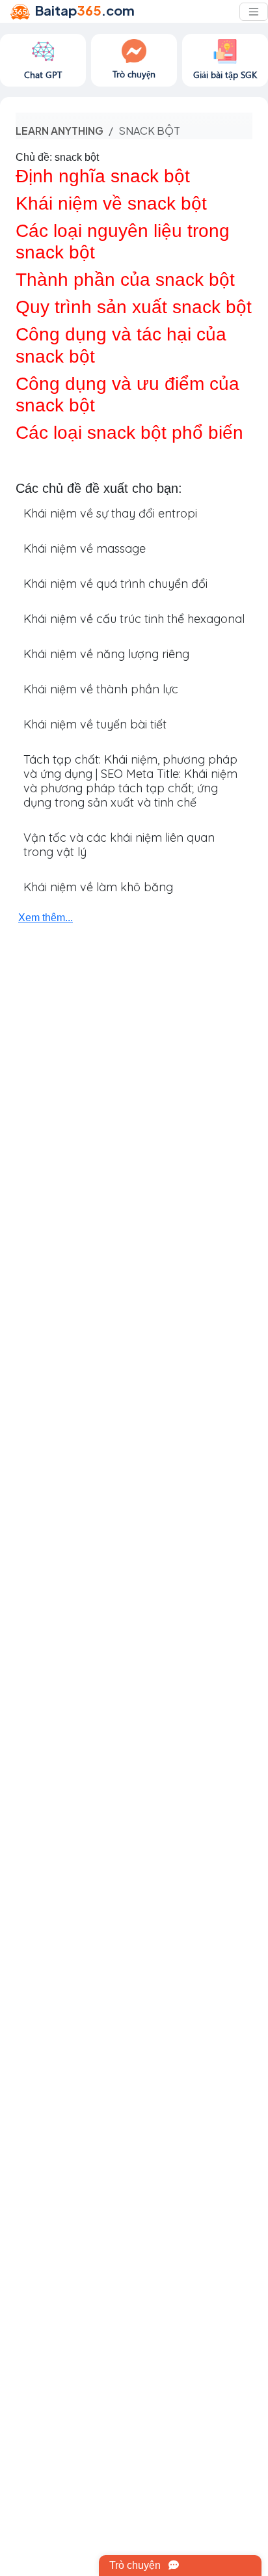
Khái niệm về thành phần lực (101, 689)
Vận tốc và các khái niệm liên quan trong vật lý (119, 845)
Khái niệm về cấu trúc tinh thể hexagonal (134, 619)
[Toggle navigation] (254, 12)
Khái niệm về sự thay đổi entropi (110, 513)
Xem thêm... (46, 918)
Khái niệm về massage (85, 548)
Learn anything (60, 131)
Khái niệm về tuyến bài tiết (95, 724)
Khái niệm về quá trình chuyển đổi (115, 584)
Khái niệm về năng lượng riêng (106, 654)
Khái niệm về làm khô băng (98, 887)
